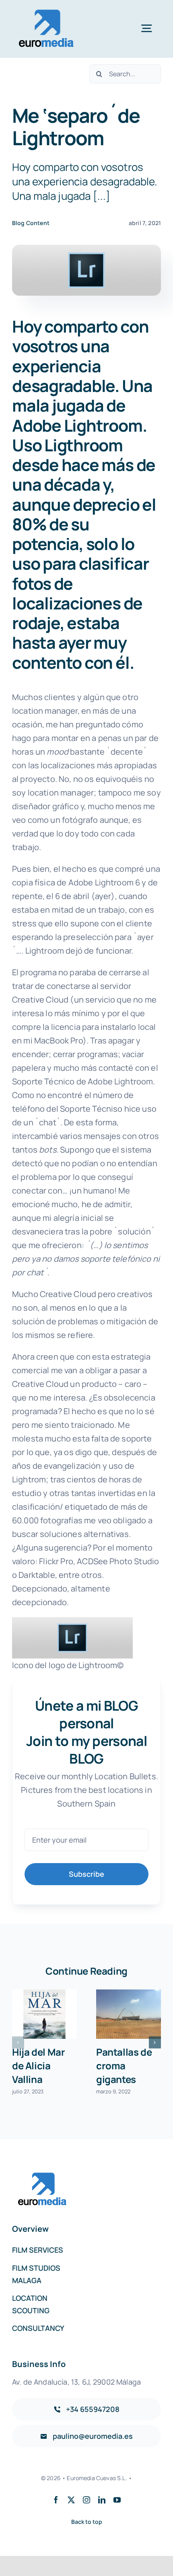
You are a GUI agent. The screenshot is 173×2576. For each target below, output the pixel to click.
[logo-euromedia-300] (47, 12)
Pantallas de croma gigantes (124, 2065)
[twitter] (71, 2500)
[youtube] (117, 2500)
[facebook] (56, 2500)
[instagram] (86, 2500)
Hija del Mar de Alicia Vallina (38, 2065)
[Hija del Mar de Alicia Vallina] (44, 2014)
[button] (18, 2042)
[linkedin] (102, 2500)
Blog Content (31, 223)
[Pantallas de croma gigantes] (129, 2014)
